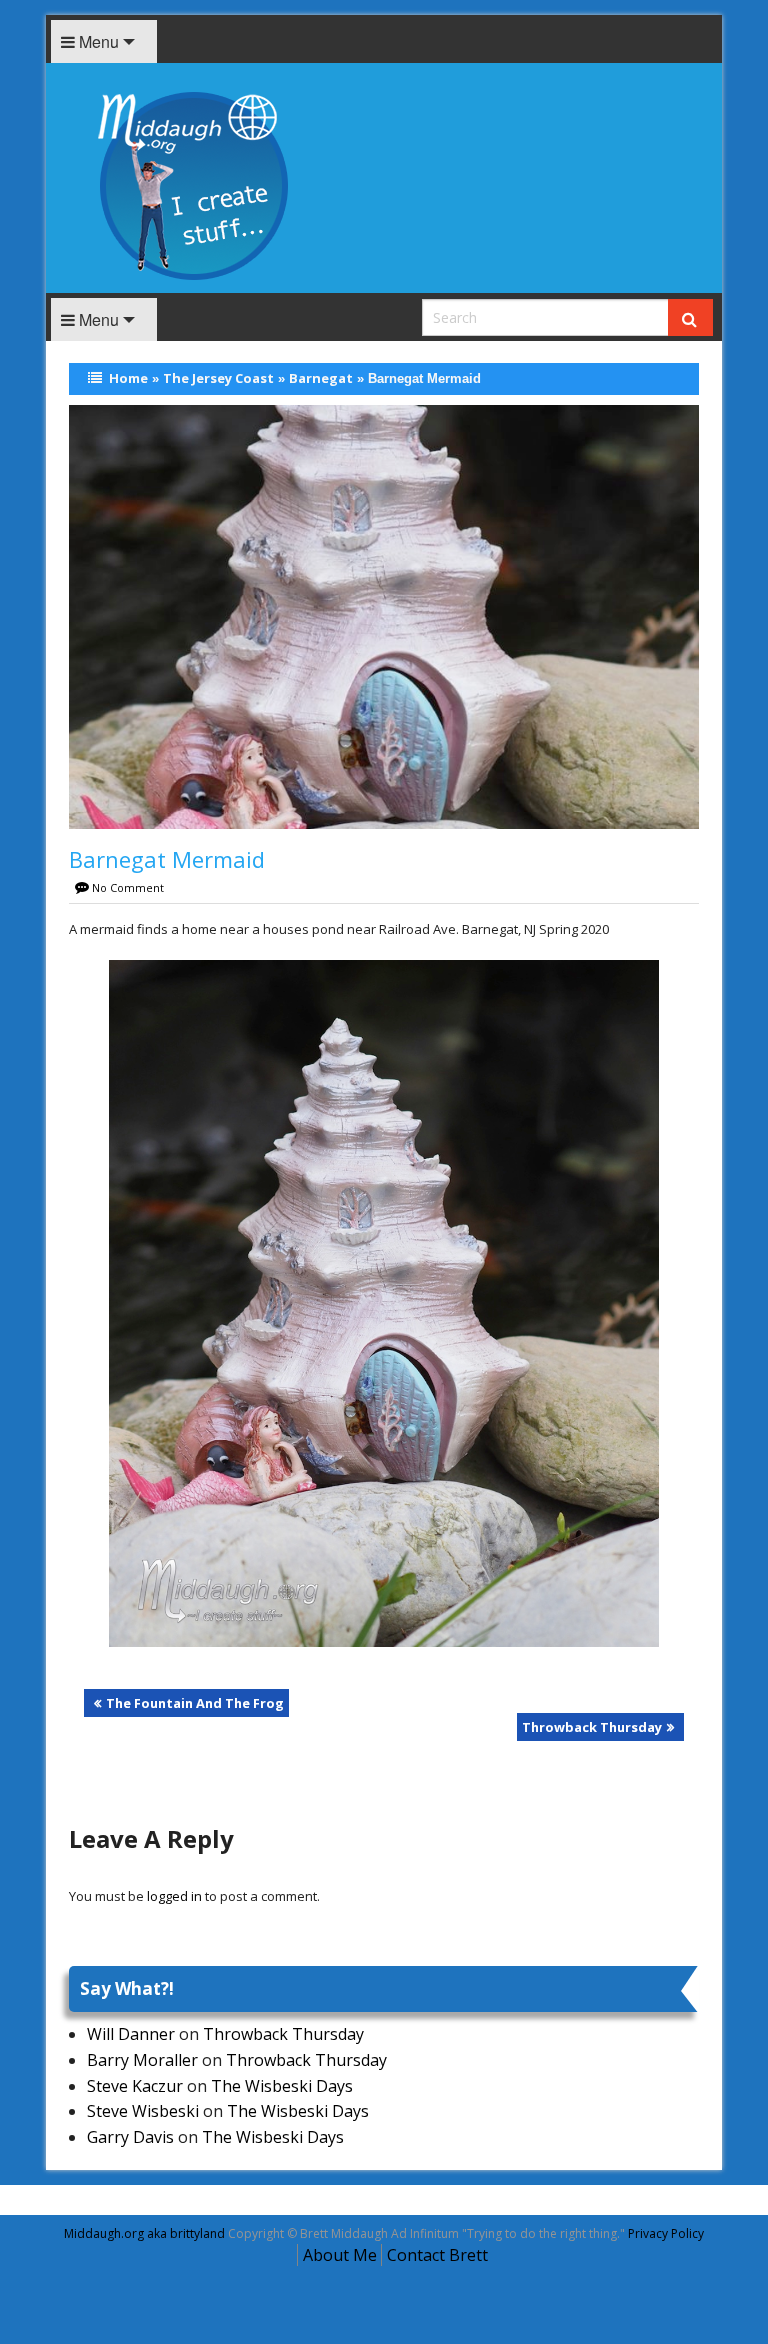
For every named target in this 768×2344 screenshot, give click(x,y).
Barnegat (321, 378)
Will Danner (131, 2034)
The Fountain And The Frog (195, 1703)
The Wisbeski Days (282, 2086)
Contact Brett (437, 2255)
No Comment (128, 887)
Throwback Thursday (592, 1727)
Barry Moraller (142, 2060)
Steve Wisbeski (143, 2111)
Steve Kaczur (135, 2086)
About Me (340, 2255)
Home (128, 378)
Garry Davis (130, 2137)
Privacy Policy (666, 2233)
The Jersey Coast (218, 378)
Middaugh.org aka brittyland (144, 2233)
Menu (97, 41)
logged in (174, 1896)
